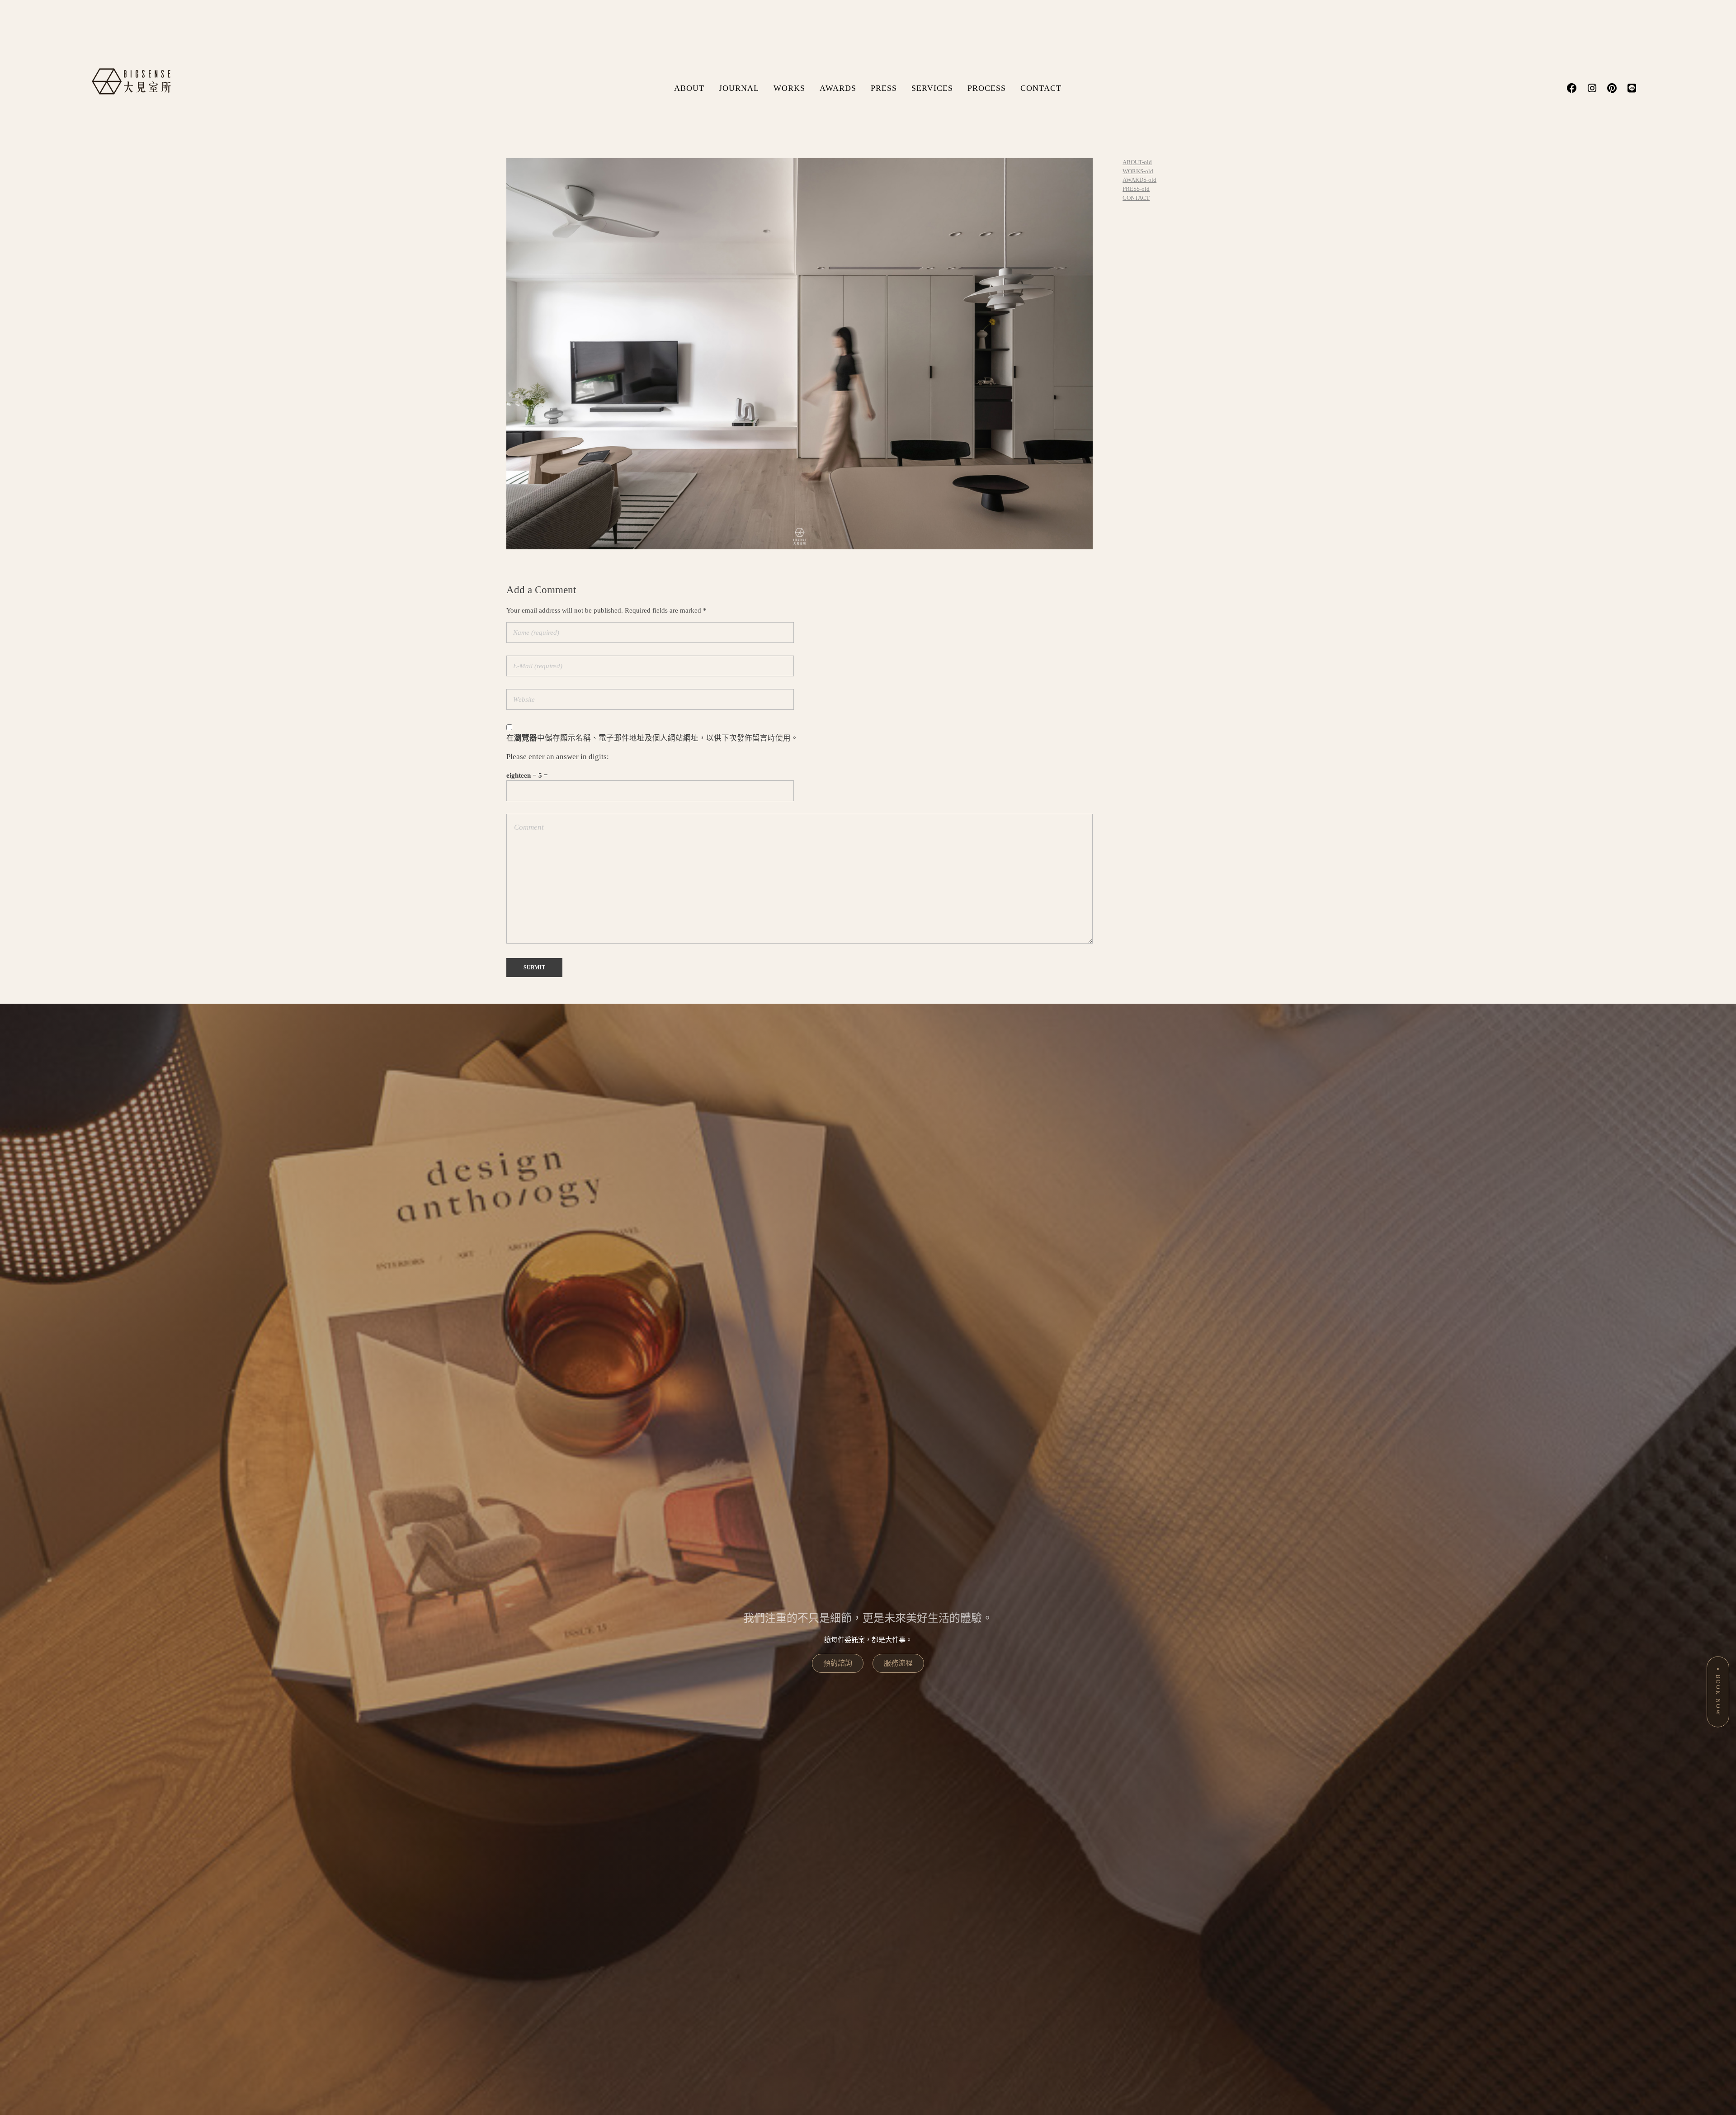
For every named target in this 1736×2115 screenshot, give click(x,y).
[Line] (1632, 88)
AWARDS (838, 88)
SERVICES (932, 88)
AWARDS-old (1139, 180)
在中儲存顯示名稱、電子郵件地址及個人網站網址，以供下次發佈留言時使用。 (652, 738)
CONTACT (1041, 88)
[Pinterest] (1612, 88)
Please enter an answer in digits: (558, 757)
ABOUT (689, 88)
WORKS (789, 88)
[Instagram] (1592, 88)
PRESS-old (1136, 189)
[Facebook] (1572, 88)
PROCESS (987, 88)
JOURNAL (739, 88)
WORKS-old (1138, 171)
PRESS (884, 88)
